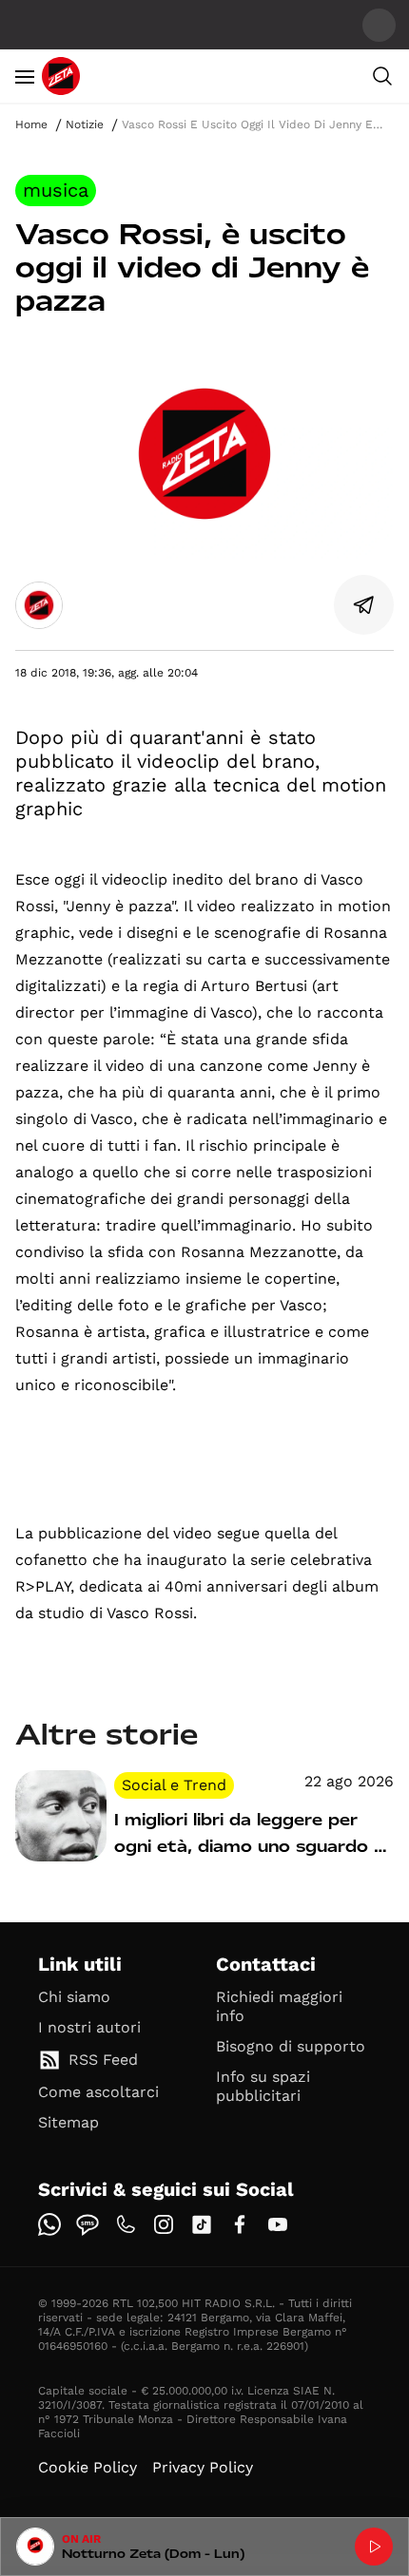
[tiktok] (202, 2224)
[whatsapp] (49, 2224)
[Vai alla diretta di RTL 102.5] (374, 2547)
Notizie (85, 124)
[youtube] (278, 2224)
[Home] (61, 76)
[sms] (88, 2224)
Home (31, 124)
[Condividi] (364, 605)
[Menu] (25, 76)
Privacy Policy (203, 2467)
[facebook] (240, 2224)
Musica (56, 190)
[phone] (126, 2224)
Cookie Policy (88, 2467)
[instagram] (164, 2224)
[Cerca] (382, 76)
